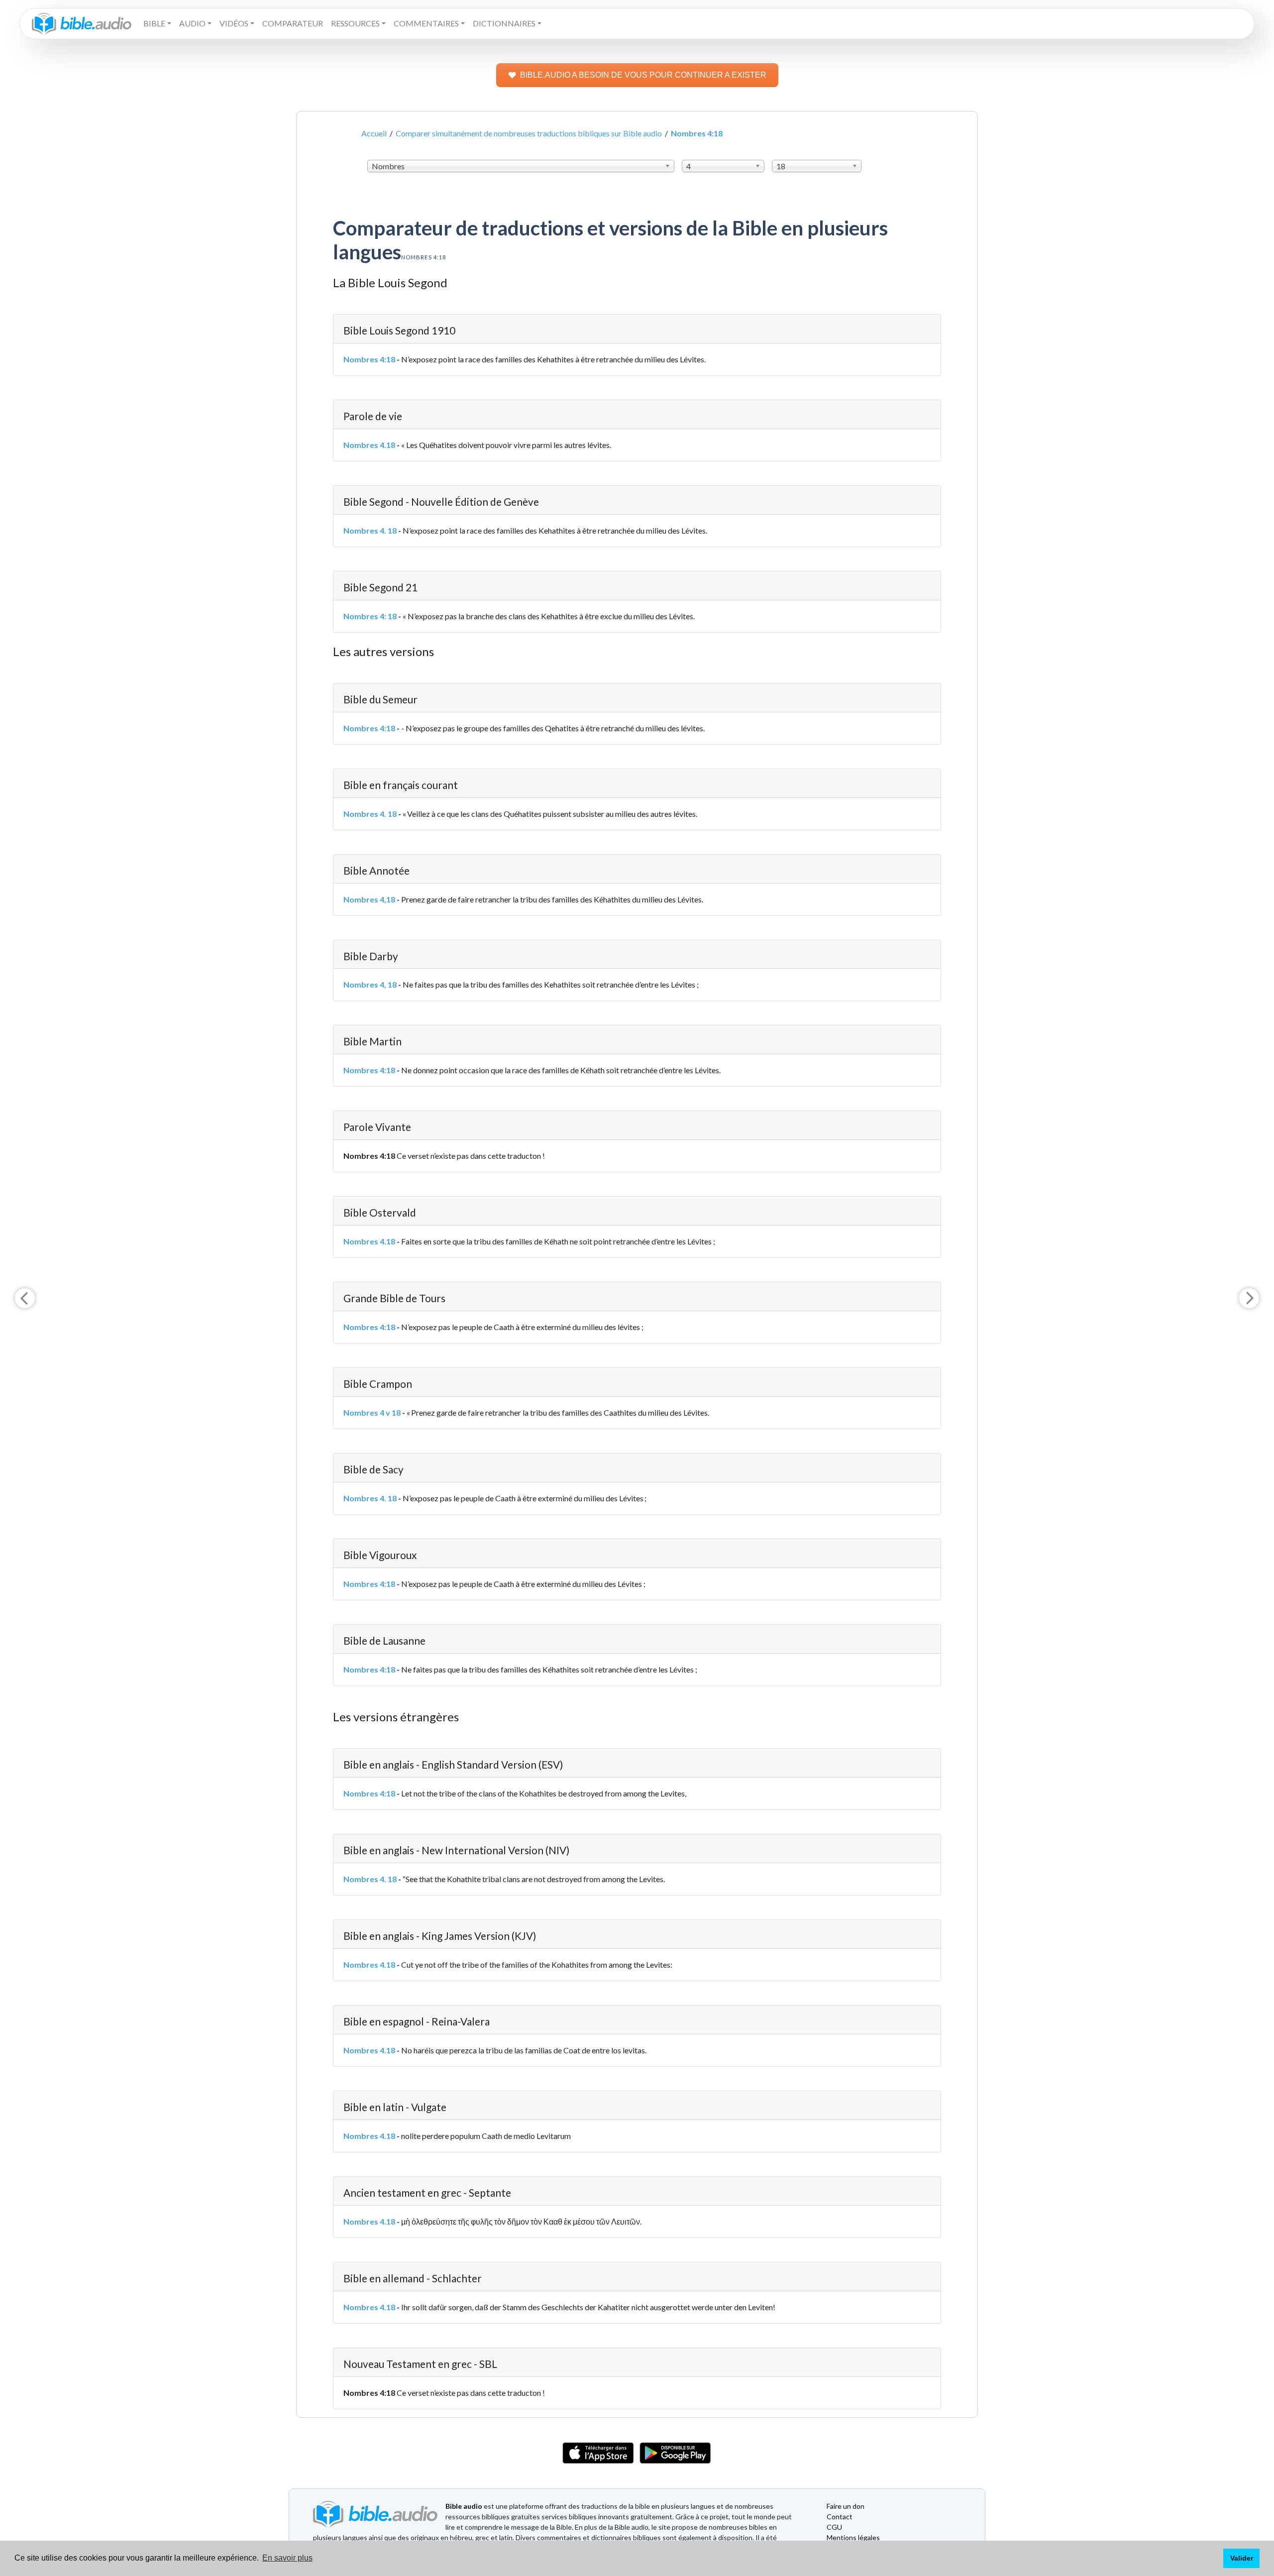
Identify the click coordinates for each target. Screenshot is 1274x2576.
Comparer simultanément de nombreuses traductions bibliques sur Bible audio (529, 133)
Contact (840, 2517)
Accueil (374, 133)
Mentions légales (853, 2537)
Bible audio (464, 2506)
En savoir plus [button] (287, 2558)
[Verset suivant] (1249, 1298)
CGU (834, 2527)
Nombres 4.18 (369, 445)
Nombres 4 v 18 (372, 1412)
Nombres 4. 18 (370, 530)
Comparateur (293, 23)
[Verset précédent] (25, 1298)
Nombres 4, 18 (370, 984)
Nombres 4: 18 (370, 616)
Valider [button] (1242, 2558)
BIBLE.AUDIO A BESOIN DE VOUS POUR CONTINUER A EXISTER (643, 75)
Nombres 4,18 (369, 899)
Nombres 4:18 (369, 359)
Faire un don (846, 2506)
